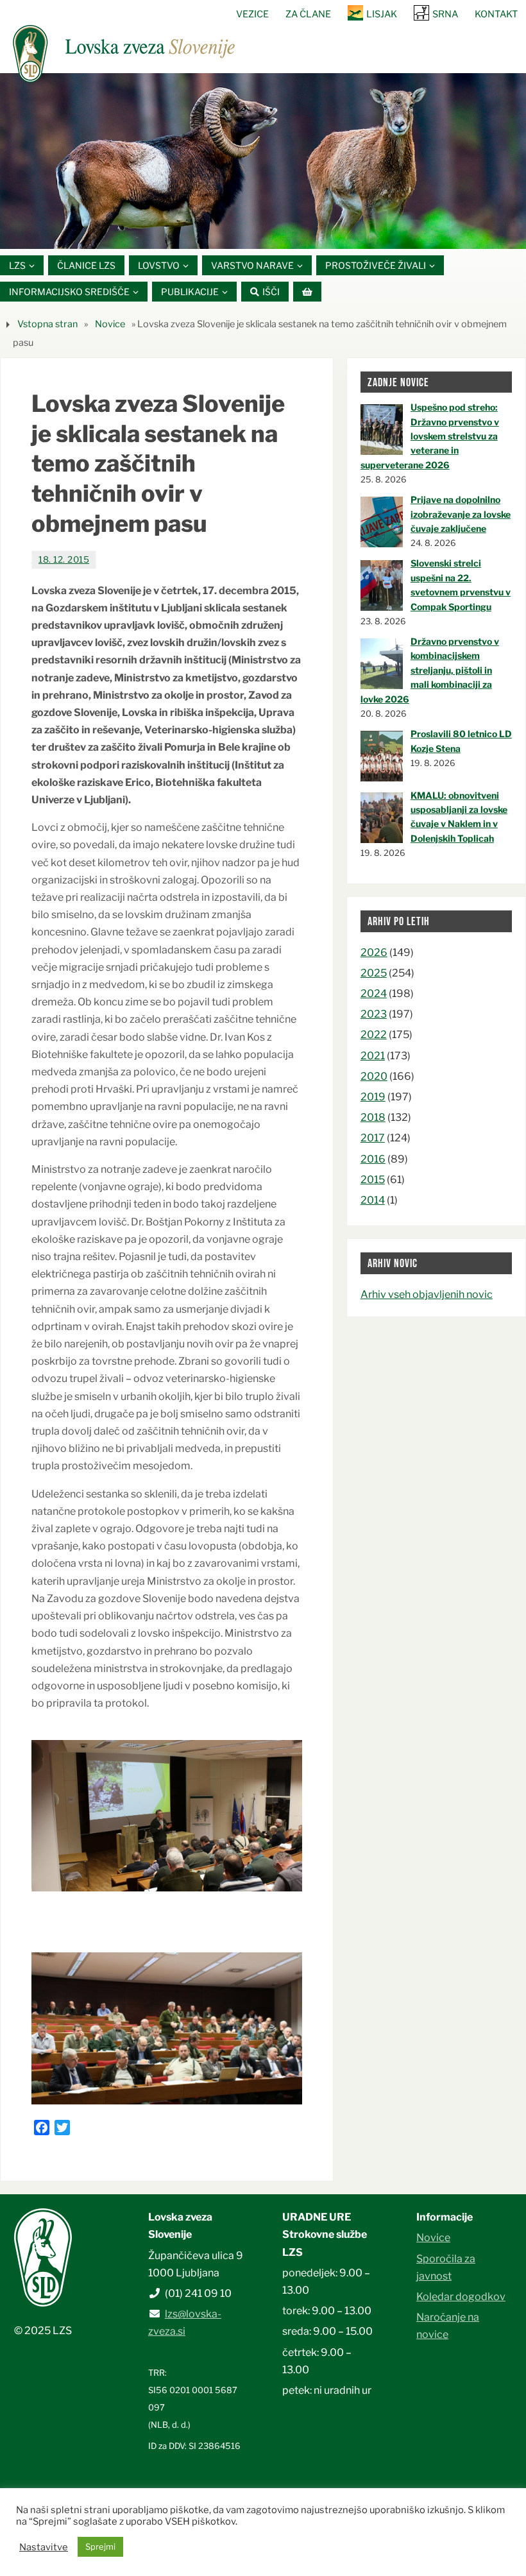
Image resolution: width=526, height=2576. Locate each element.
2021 (373, 1056)
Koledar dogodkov (461, 2297)
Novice (110, 324)
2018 (373, 1117)
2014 (373, 1200)
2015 (373, 1180)
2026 (374, 952)
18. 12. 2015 (64, 559)
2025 (374, 973)
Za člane (308, 14)
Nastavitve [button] (44, 2547)
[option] (263, 161)
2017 (373, 1138)
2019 (373, 1097)
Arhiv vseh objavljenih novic (427, 1294)
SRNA (445, 14)
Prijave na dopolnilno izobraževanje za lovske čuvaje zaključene (461, 514)
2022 (374, 1035)
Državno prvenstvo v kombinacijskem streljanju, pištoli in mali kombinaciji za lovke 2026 (430, 670)
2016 (373, 1159)
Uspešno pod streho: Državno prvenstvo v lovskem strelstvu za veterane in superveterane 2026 (430, 436)
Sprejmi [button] (100, 2546)
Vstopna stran (47, 324)
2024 (374, 994)
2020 (374, 1076)
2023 (374, 1014)
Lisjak (382, 14)
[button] (225, 232)
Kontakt (496, 14)
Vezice (252, 14)
